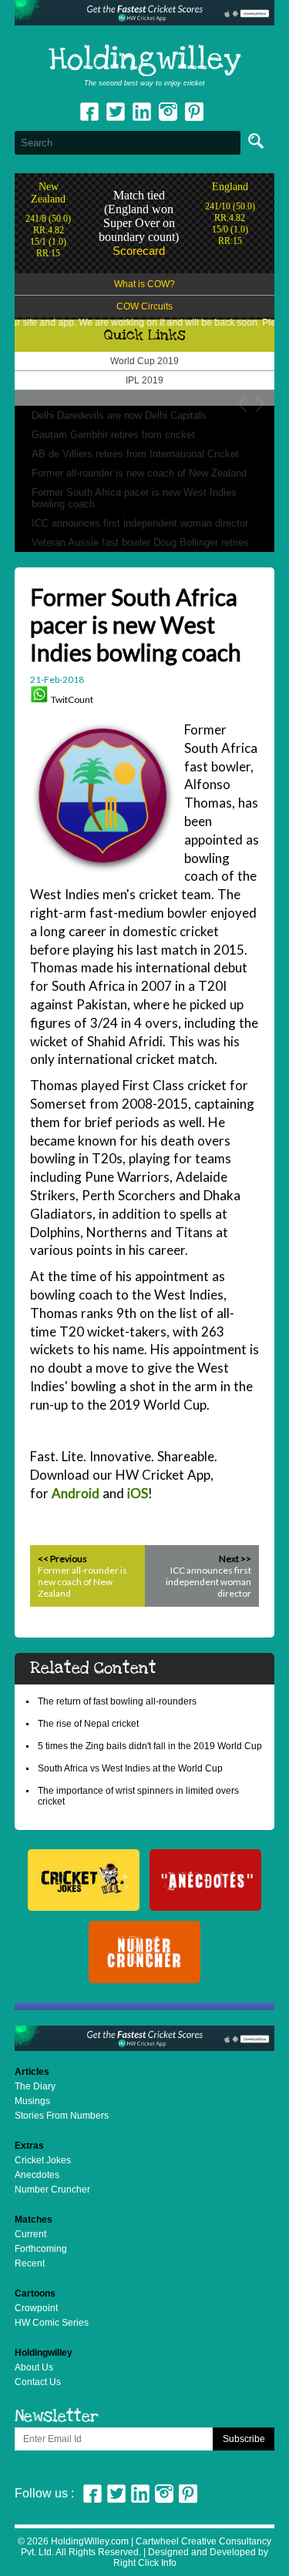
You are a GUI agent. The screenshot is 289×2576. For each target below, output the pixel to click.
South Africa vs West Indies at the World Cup (130, 1768)
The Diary (35, 2086)
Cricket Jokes (43, 2160)
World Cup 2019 (144, 361)
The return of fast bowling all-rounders (117, 1701)
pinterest (194, 112)
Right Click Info (145, 2563)
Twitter (116, 112)
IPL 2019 (144, 380)
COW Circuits (144, 306)
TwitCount (72, 699)
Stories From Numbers (62, 2116)
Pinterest (188, 2494)
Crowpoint (36, 2308)
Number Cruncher (52, 2190)
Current (30, 2234)
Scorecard (139, 251)
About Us (34, 2367)
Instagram (168, 112)
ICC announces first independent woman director (140, 523)
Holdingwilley (144, 60)
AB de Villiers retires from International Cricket (135, 454)
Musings (32, 2101)
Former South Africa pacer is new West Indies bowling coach (134, 498)
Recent (30, 2263)
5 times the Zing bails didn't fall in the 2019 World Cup (150, 1746)
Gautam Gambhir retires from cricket (113, 435)
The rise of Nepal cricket (88, 1724)
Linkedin (142, 112)
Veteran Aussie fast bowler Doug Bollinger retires (140, 542)
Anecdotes (37, 2175)
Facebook (89, 112)
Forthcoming (41, 2249)
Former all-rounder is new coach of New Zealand (139, 473)
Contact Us (38, 2382)
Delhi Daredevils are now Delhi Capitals (119, 415)
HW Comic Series (52, 2323)
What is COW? (144, 284)
